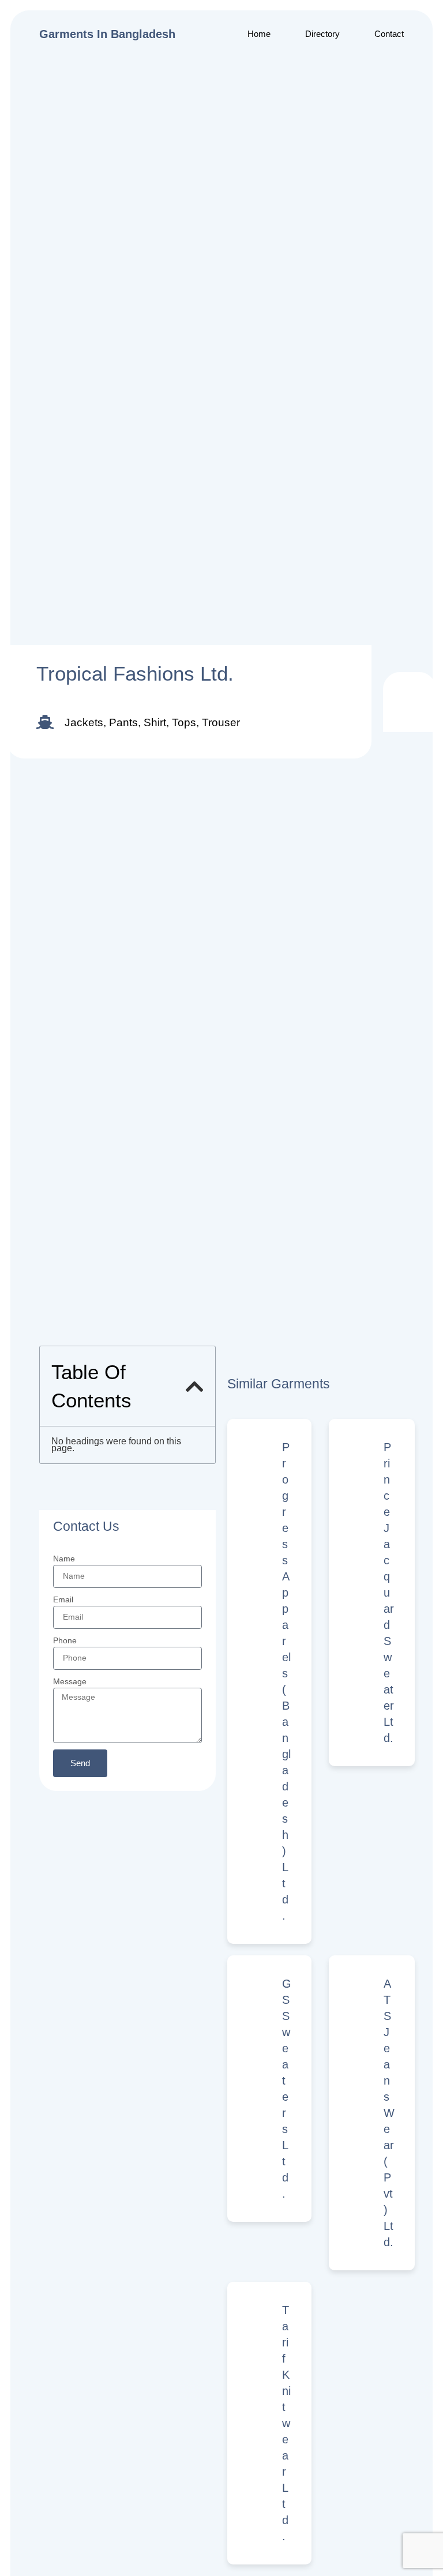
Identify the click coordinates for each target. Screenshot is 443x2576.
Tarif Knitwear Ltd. (286, 2423)
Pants (123, 722)
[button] (195, 1386)
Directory (322, 34)
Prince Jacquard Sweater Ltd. (389, 1593)
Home (259, 34)
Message (70, 1681)
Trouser (221, 722)
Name (64, 1559)
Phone (65, 1640)
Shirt (155, 722)
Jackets (84, 722)
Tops (184, 722)
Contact (389, 34)
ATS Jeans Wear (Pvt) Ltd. (389, 2113)
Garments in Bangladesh (107, 34)
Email (63, 1599)
